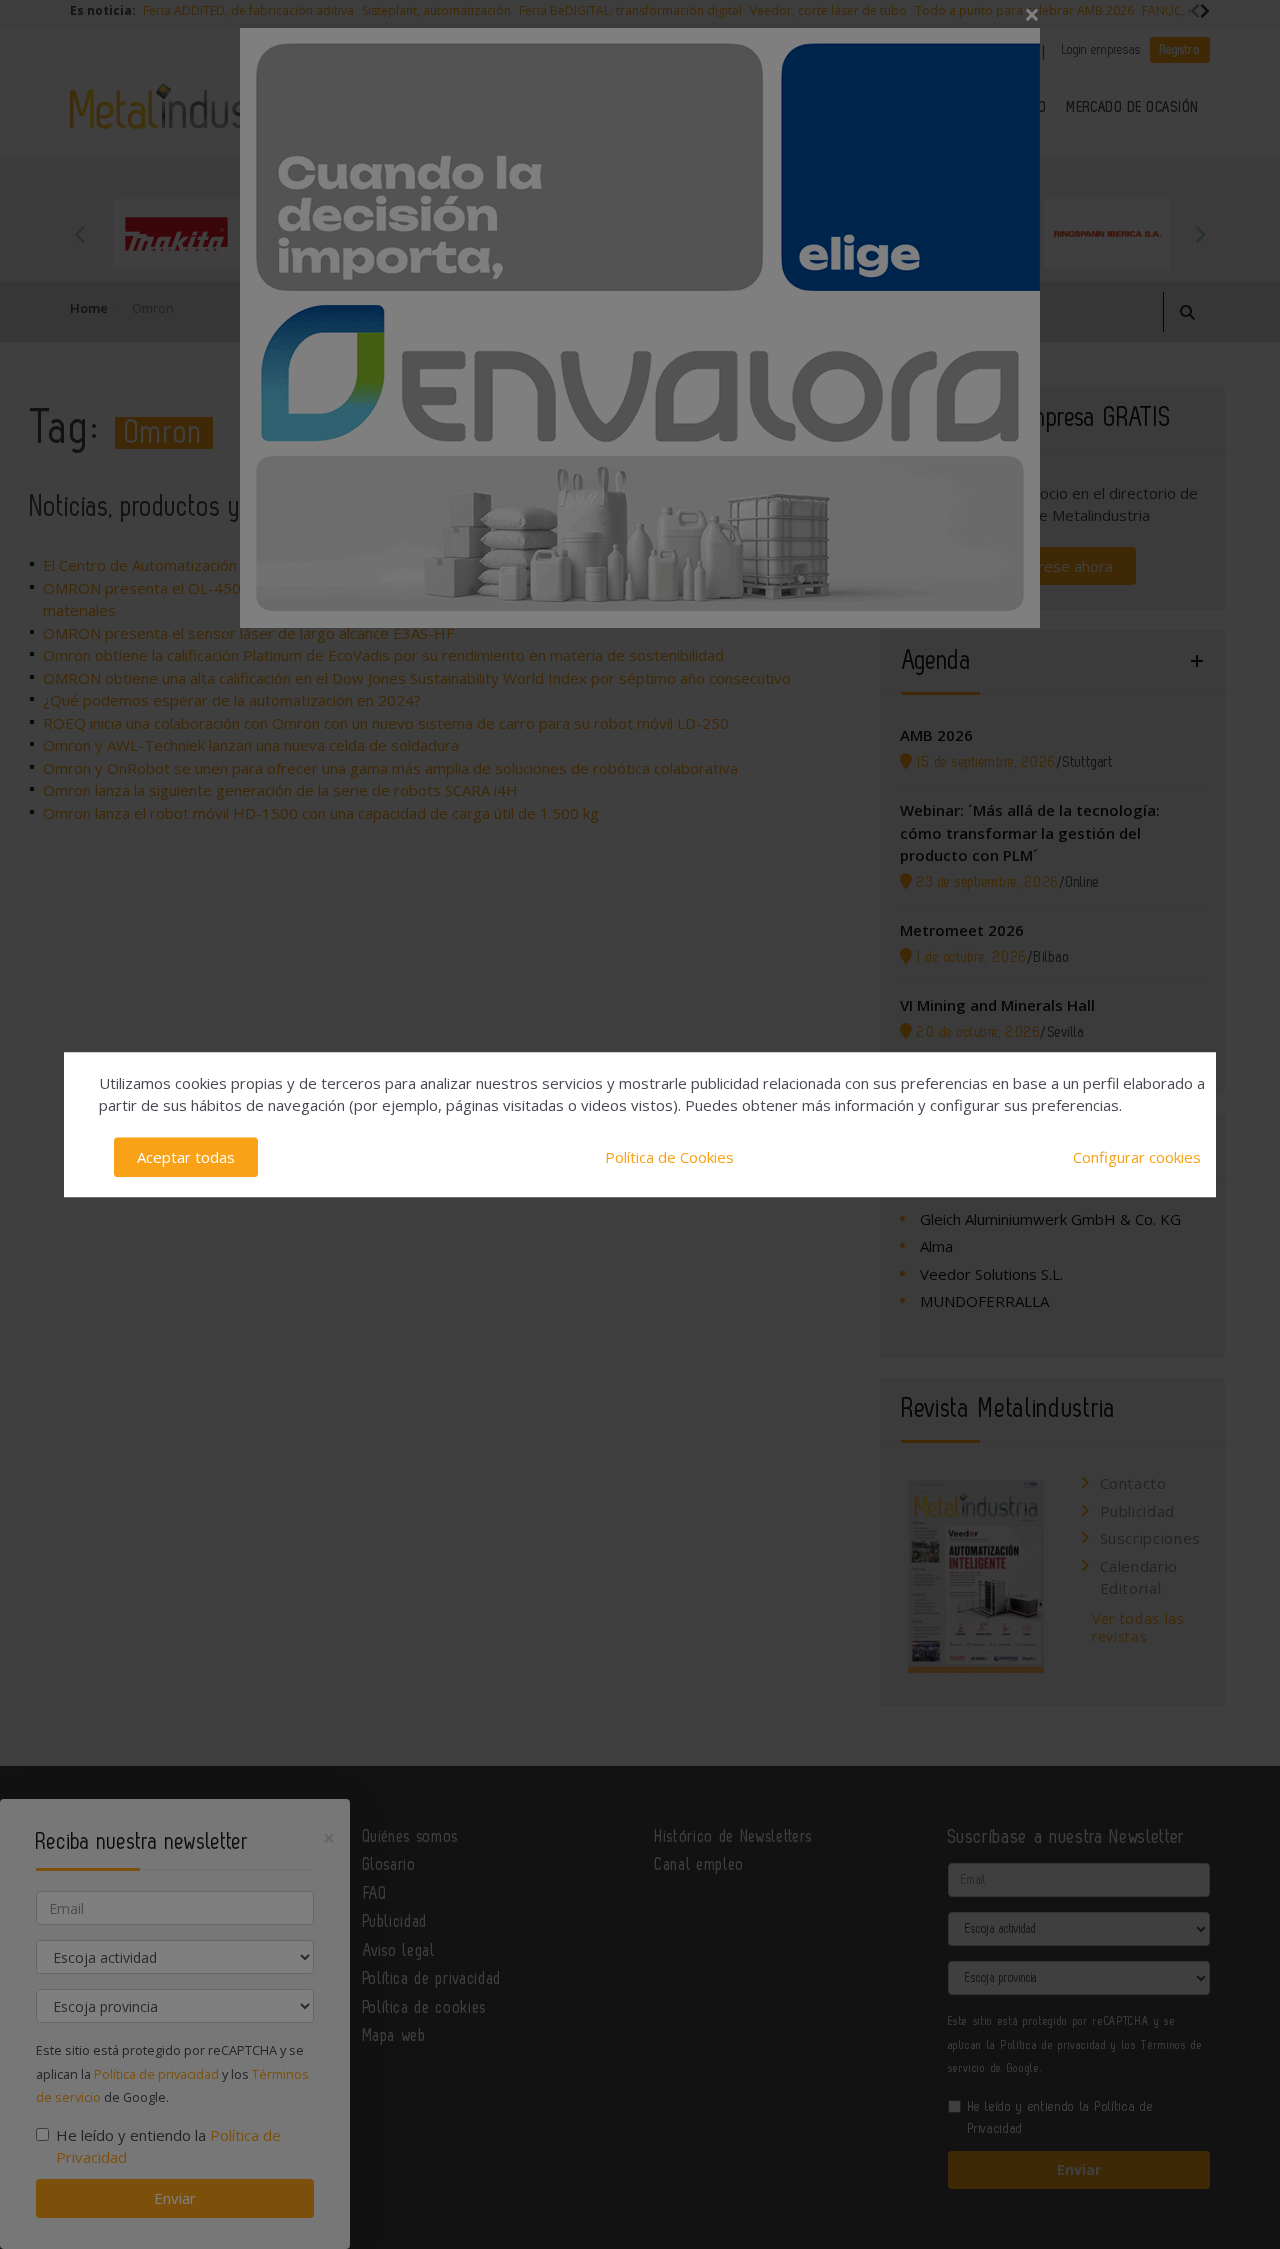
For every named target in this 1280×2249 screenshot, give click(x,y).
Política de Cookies (669, 1157)
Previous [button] (80, 234)
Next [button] (1200, 234)
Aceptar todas (186, 1157)
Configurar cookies (1137, 1157)
